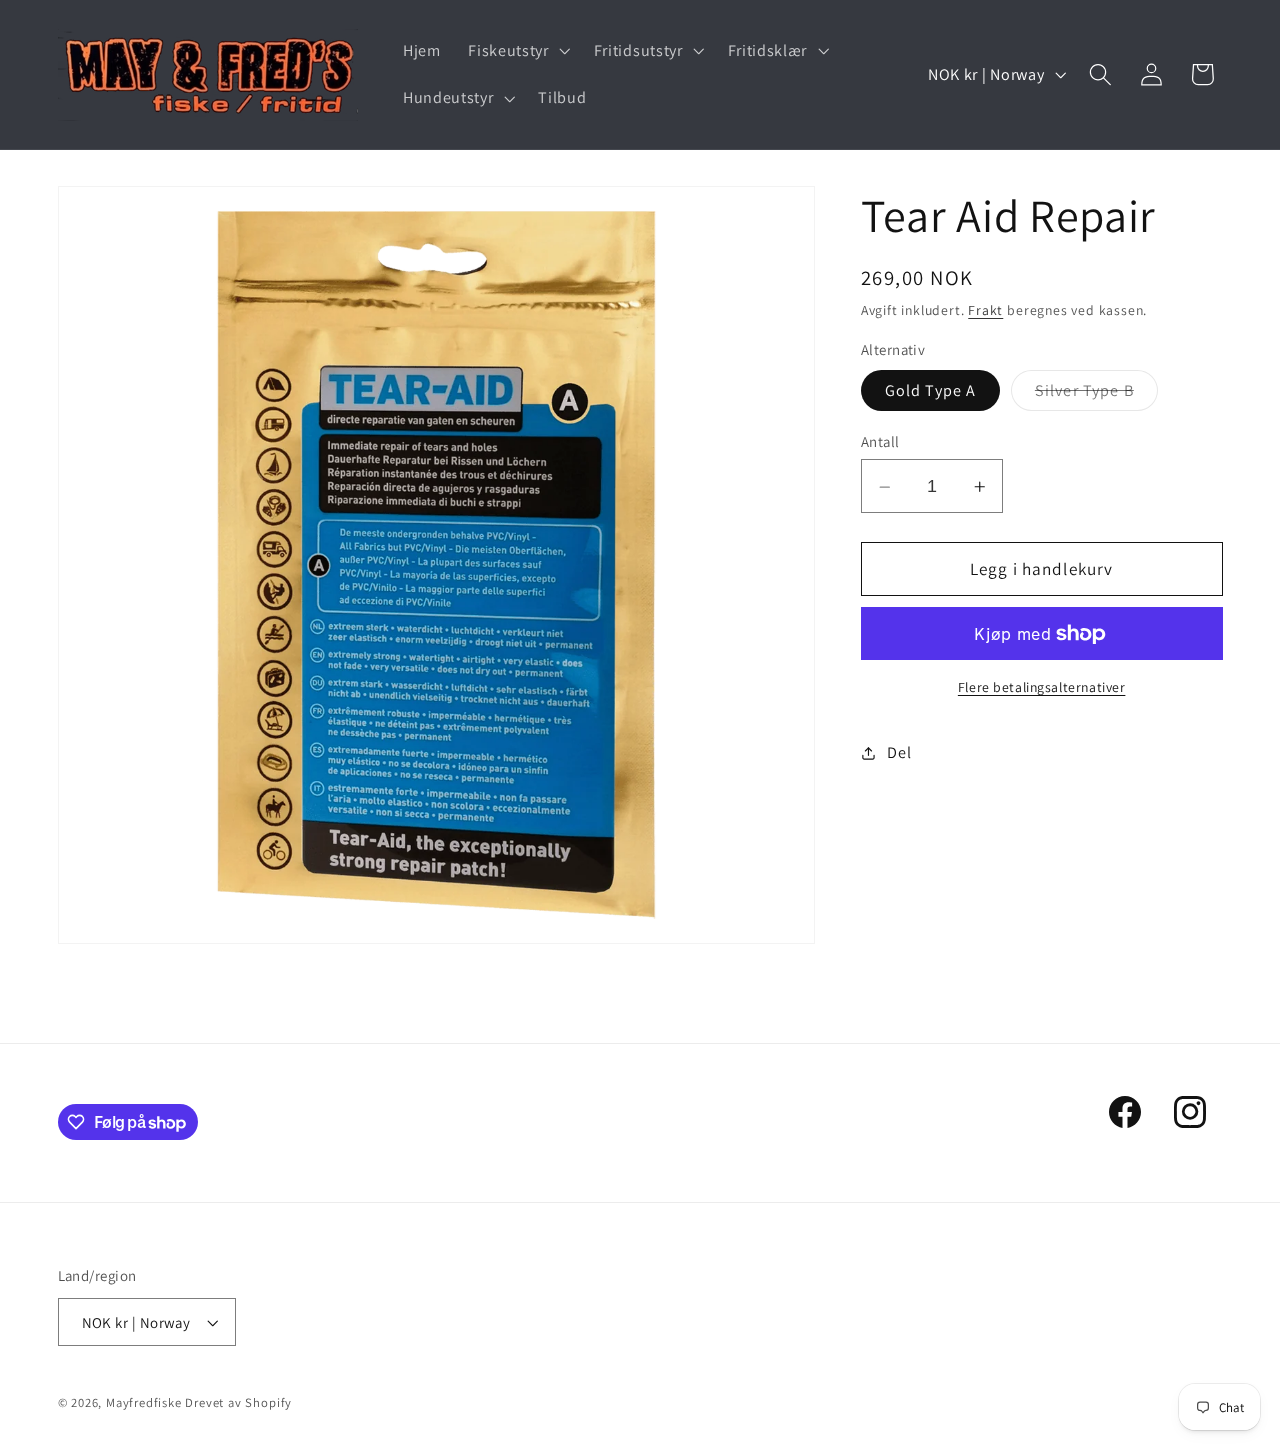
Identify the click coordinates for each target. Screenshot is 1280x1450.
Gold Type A (931, 391)
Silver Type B (1096, 396)
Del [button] (899, 752)
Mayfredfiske (144, 1402)
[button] (516, 51)
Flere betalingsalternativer (1042, 688)
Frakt (985, 311)
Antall (880, 442)
